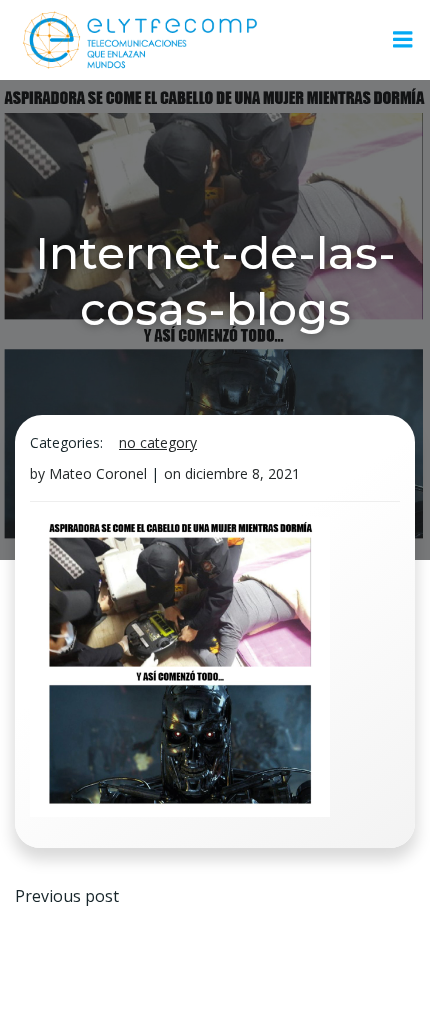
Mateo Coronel (98, 473)
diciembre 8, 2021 (242, 473)
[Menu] (403, 40)
